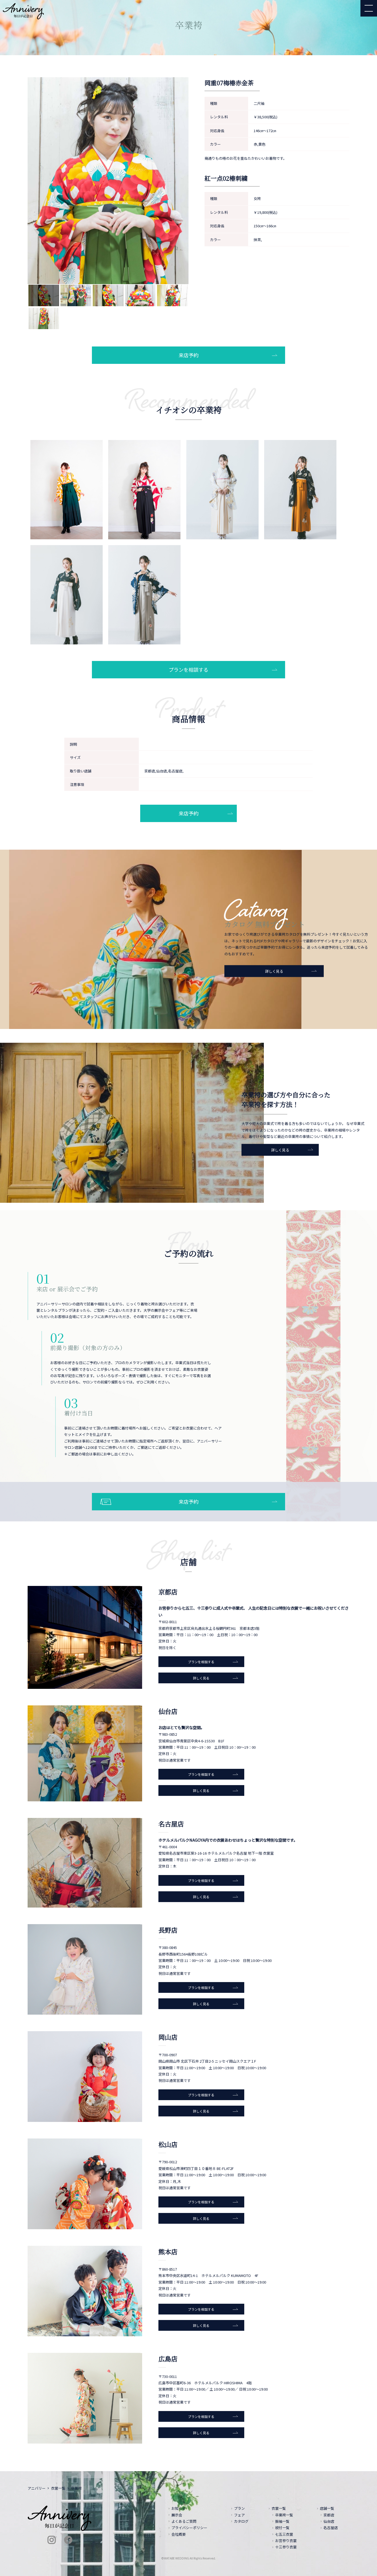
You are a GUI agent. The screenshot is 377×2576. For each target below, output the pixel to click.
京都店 (329, 2515)
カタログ (241, 2521)
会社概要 (179, 2534)
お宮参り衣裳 (286, 2541)
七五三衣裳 (284, 2534)
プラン (239, 2508)
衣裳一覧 (58, 2488)
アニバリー (37, 2488)
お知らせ (179, 2508)
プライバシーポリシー (189, 2528)
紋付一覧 (282, 2528)
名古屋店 (331, 2528)
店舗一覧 (327, 2508)
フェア (239, 2515)
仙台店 (329, 2521)
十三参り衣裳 (286, 2547)
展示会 (177, 2515)
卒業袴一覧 (284, 2515)
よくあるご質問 (184, 2521)
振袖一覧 (282, 2521)
